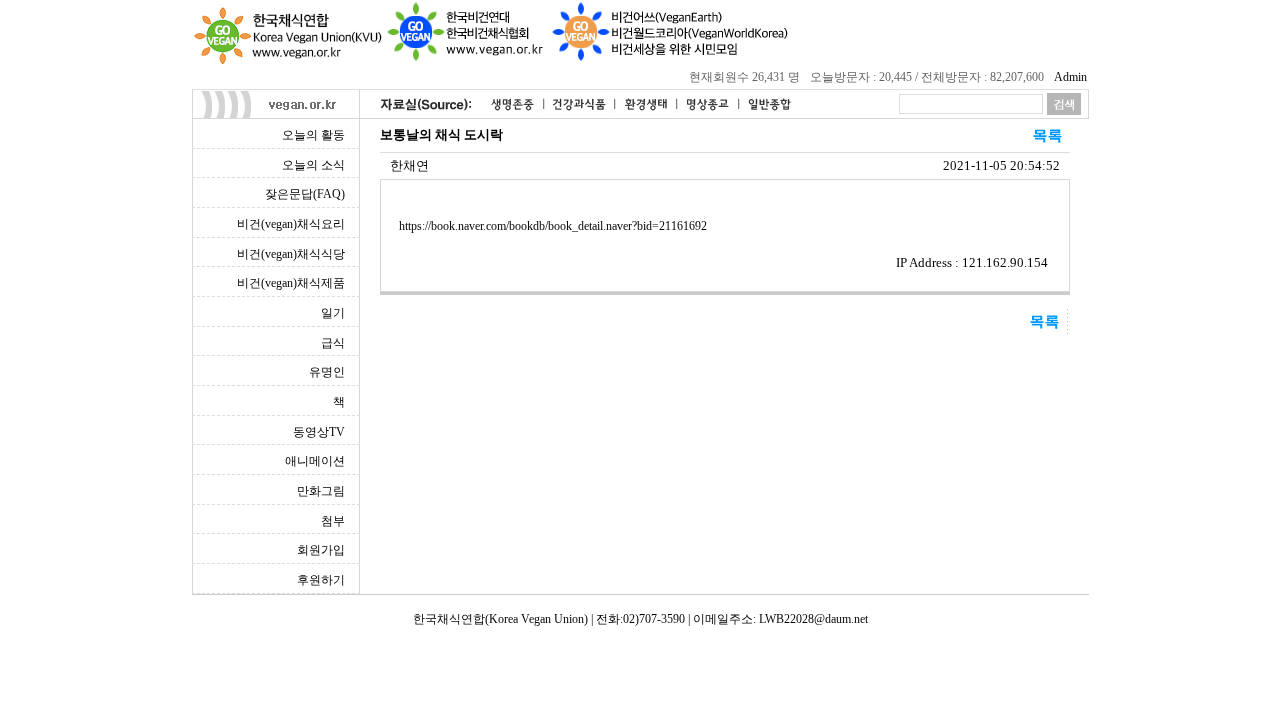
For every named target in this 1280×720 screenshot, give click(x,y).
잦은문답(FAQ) (305, 194)
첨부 (333, 521)
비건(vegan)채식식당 (291, 254)
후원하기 (321, 580)
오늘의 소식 (313, 165)
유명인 (327, 372)
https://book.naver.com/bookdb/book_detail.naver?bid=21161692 (553, 226)
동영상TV (319, 432)
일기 (333, 313)
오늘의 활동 (313, 135)
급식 (333, 343)
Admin (1070, 77)
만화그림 (321, 491)
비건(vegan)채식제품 (291, 283)
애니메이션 (315, 461)
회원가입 (321, 550)
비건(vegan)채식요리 (291, 224)
